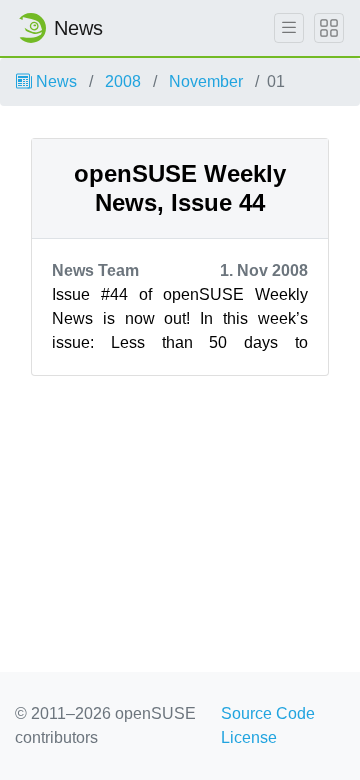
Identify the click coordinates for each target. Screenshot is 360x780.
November (206, 81)
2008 (123, 81)
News (54, 81)
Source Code (268, 713)
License (249, 737)
